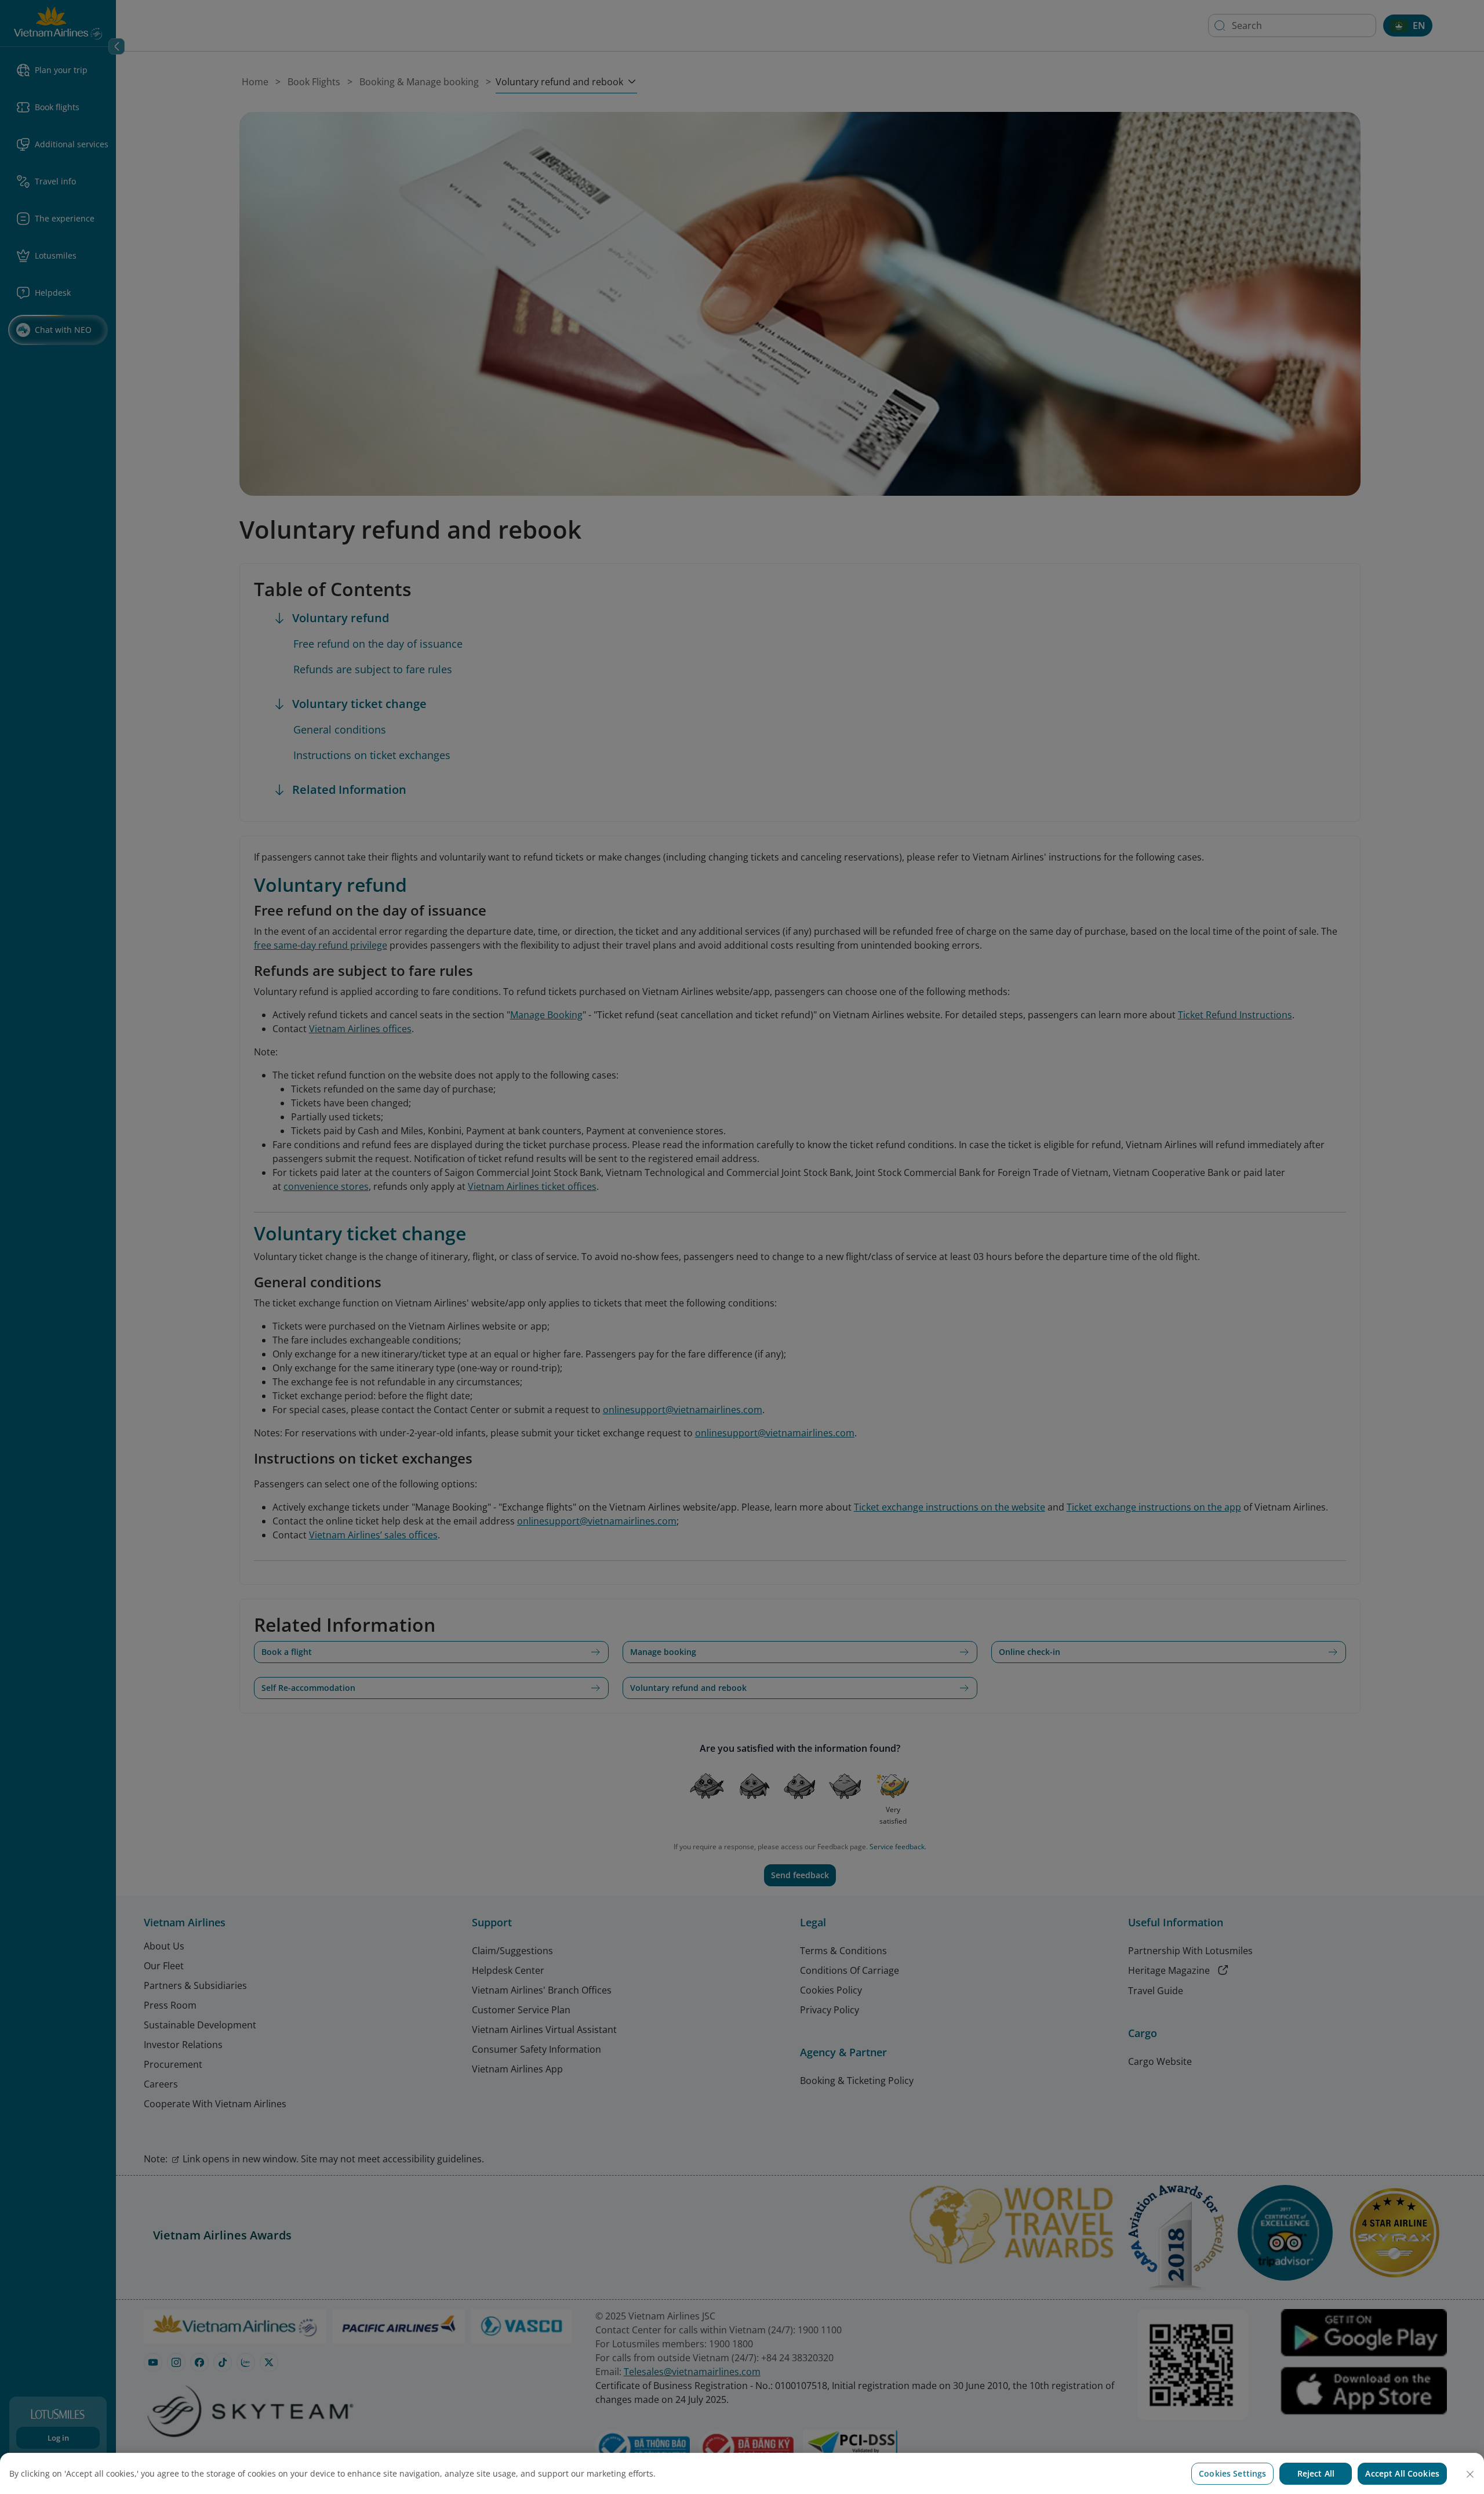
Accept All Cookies (1402, 2473)
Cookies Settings (1232, 2473)
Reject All (1316, 2473)
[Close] (1470, 2474)
